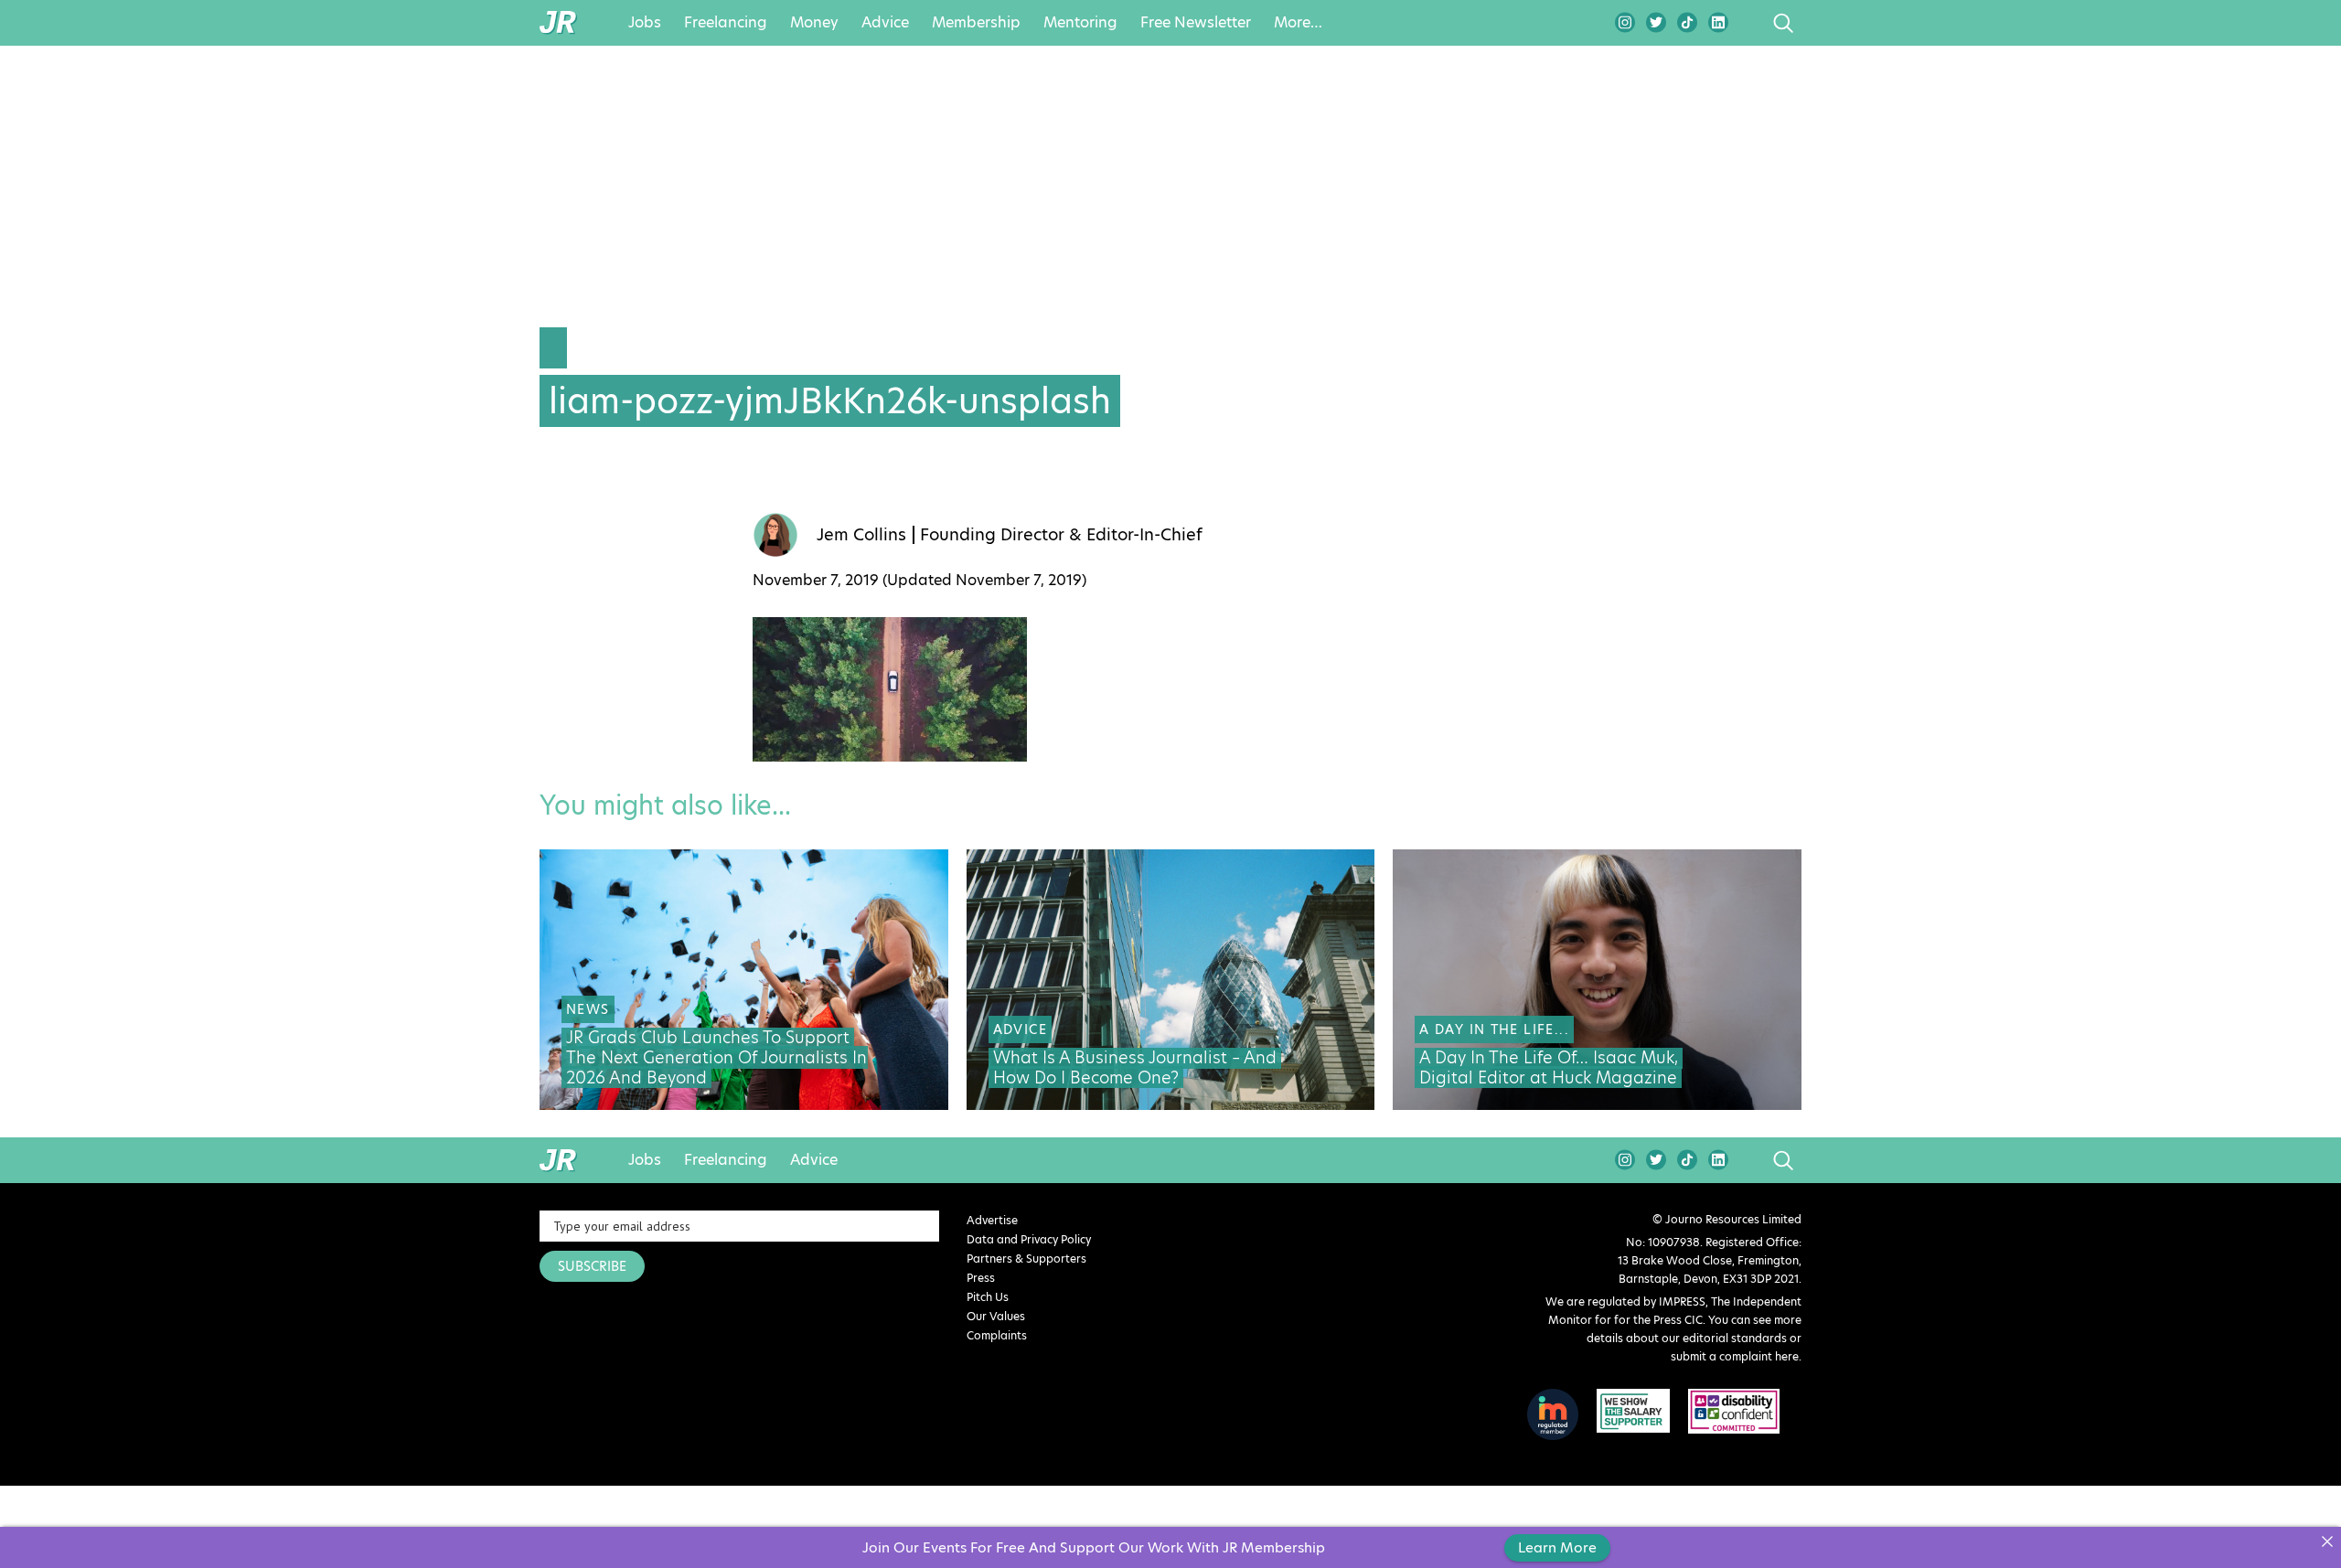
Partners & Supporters (1026, 1259)
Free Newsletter (1196, 23)
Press (981, 1278)
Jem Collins (861, 535)
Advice (885, 23)
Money (814, 23)
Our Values (996, 1316)
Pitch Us (988, 1297)
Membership (976, 23)
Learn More (1557, 1547)
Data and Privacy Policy (1029, 1239)
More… (1298, 23)
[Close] (2327, 1541)
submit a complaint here (1735, 1356)
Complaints (997, 1335)
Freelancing (726, 23)
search (1749, 23)
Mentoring (1080, 23)
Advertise (992, 1220)
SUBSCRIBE (592, 1266)
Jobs (645, 23)
